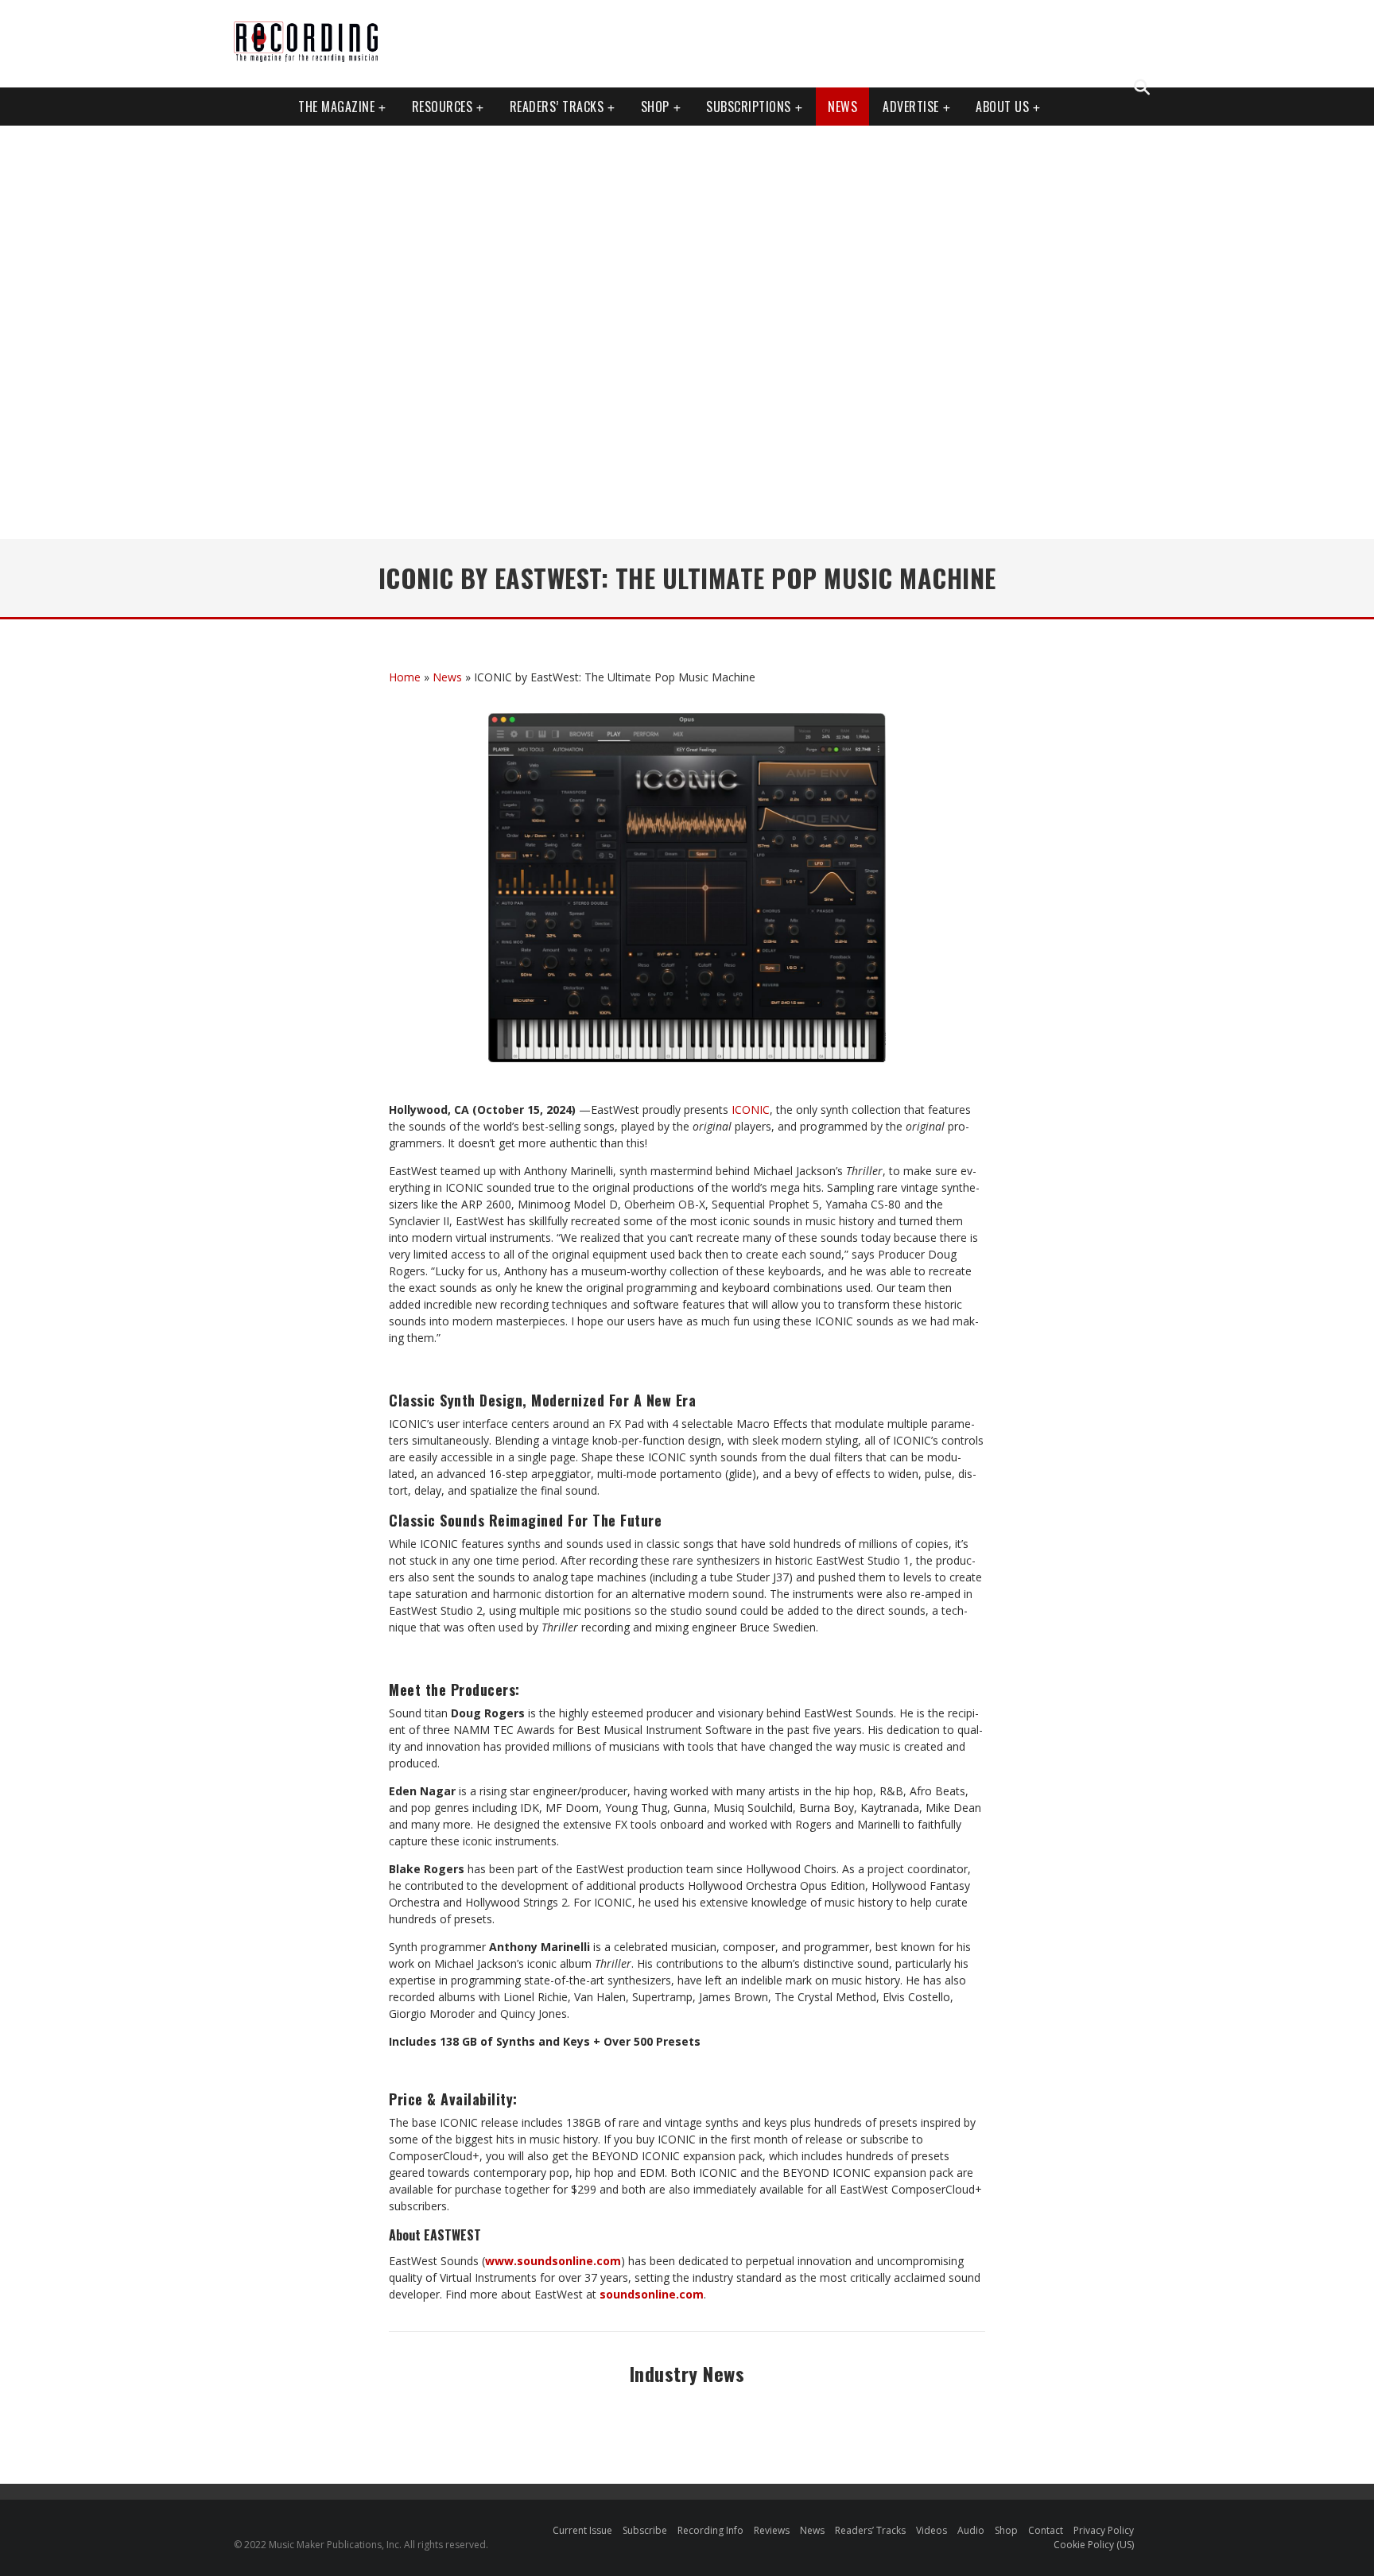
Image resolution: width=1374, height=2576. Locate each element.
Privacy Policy (1104, 2530)
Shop (655, 107)
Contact (1046, 2530)
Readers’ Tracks (870, 2530)
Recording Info (710, 2530)
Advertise (911, 107)
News (842, 107)
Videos (932, 2530)
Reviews (772, 2530)
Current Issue (582, 2530)
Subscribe (645, 2530)
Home (405, 677)
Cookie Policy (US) (1094, 2545)
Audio (971, 2530)
